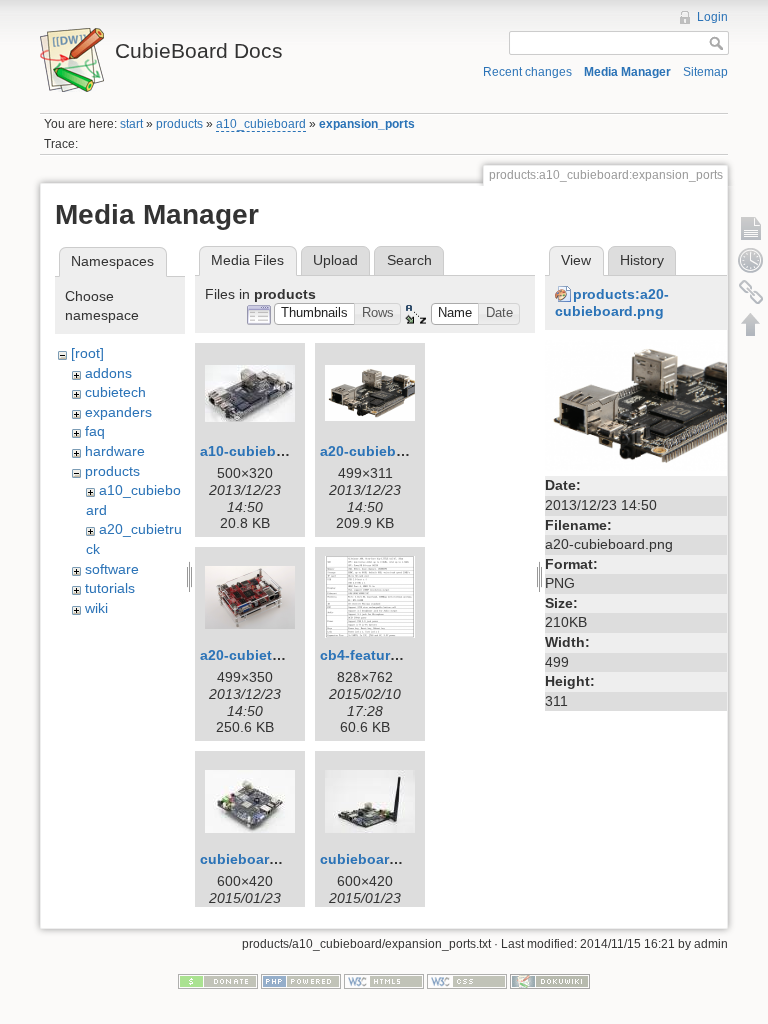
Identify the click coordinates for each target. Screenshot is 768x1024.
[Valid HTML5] (384, 981)
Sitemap (705, 72)
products (179, 124)
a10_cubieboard (261, 124)
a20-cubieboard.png (389, 451)
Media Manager (627, 72)
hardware (115, 451)
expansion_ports (367, 124)
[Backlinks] (751, 292)
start (131, 124)
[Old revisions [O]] (751, 260)
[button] (315, 314)
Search (409, 260)
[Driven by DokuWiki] (550, 981)
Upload (335, 260)
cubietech (115, 392)
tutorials (110, 588)
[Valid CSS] (467, 981)
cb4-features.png (378, 655)
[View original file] (650, 405)
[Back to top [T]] (751, 324)
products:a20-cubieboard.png (612, 302)
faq (95, 431)
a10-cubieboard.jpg (266, 451)
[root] (87, 353)
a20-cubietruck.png (266, 655)
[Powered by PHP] (301, 981)
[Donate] (218, 981)
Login (712, 17)
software (112, 569)
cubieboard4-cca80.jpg (278, 859)
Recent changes (527, 72)
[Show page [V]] (751, 228)
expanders (118, 412)
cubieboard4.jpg (376, 859)
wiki (96, 608)
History (642, 260)
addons (108, 373)
